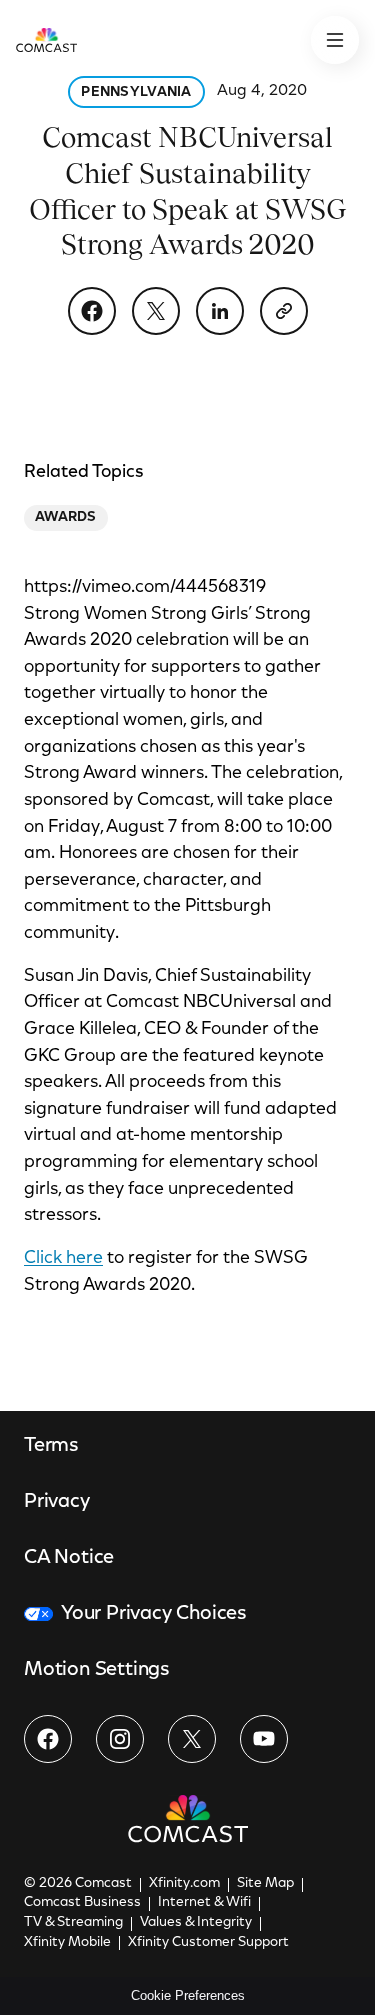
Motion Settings (97, 1670)
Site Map (265, 1884)
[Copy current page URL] (284, 311)
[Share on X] (156, 311)
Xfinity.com (184, 1884)
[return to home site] (46, 40)
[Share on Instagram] (120, 1739)
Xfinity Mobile (67, 1943)
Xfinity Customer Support (208, 1943)
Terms (51, 1446)
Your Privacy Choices (154, 1614)
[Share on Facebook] (92, 311)
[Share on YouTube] (264, 1739)
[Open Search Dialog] (335, 40)
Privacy (57, 1502)
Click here (63, 1259)
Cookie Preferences (188, 1995)
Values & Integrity (196, 1923)
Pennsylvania (136, 93)
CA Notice (69, 1558)
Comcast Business (82, 1903)
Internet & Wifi (204, 1903)
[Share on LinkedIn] (220, 311)
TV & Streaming (73, 1923)
